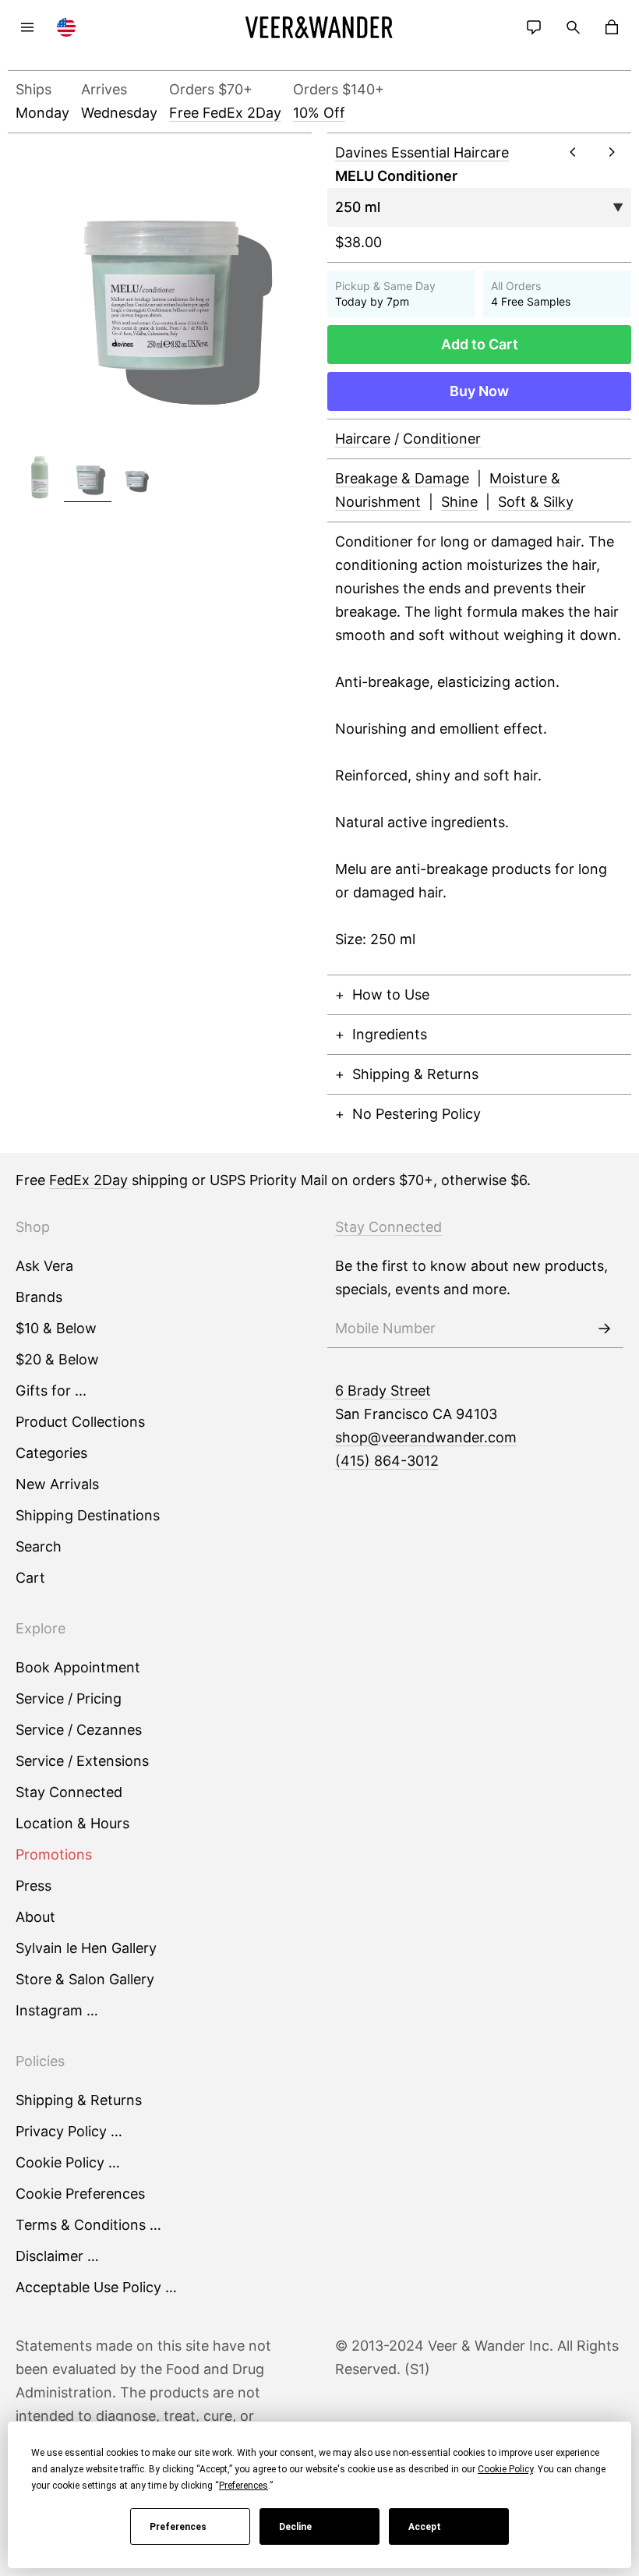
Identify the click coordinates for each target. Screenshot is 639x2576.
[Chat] (534, 27)
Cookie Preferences (80, 2194)
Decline (295, 2527)
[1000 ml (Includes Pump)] (40, 478)
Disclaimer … (57, 2256)
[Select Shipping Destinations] (66, 27)
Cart (30, 1578)
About (35, 1917)
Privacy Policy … (69, 2131)
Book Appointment (78, 1667)
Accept (425, 2527)
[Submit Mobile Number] (604, 1329)
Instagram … (57, 2010)
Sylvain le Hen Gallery (86, 1948)
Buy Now (479, 391)
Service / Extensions (82, 1761)
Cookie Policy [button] (505, 2469)
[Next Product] (612, 152)
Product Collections (80, 1422)
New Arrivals (57, 1484)
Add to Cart (480, 344)
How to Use (391, 994)
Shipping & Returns (415, 1074)
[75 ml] (136, 478)
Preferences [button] (244, 2486)
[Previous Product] (573, 152)
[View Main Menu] (27, 27)
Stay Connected (69, 1792)
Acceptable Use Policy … (96, 2287)
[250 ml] (88, 478)
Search (39, 1546)
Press (34, 1886)
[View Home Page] (319, 27)
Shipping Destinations (88, 1515)
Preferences (178, 2527)
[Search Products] (573, 27)
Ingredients (390, 1034)
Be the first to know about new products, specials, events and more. (471, 1277)
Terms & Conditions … (88, 2225)
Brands (39, 1297)
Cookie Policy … (68, 2162)
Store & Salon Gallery (85, 1979)
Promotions (54, 1854)
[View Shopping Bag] (612, 27)
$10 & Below (56, 1328)
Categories (51, 1453)
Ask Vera (44, 1266)
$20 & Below (57, 1359)
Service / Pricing (69, 1698)
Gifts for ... (51, 1391)
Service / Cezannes (79, 1730)
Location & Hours (72, 1823)
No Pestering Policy (417, 1114)
